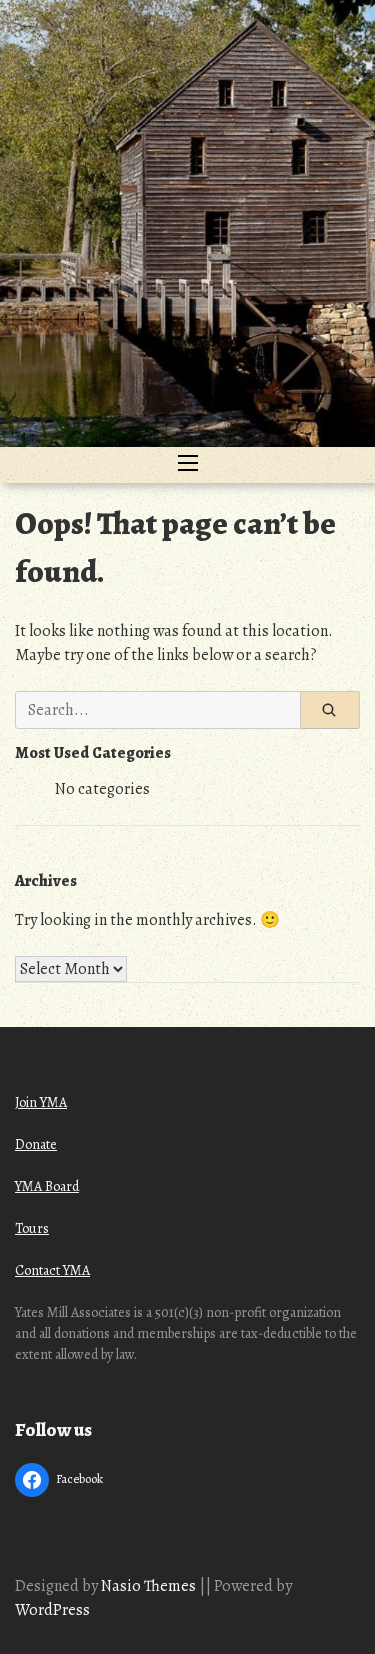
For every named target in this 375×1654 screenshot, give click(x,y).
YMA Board (47, 1186)
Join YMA (41, 1102)
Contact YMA (52, 1270)
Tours (32, 1228)
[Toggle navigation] (188, 465)
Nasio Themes (150, 1586)
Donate (36, 1144)
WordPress (52, 1610)
